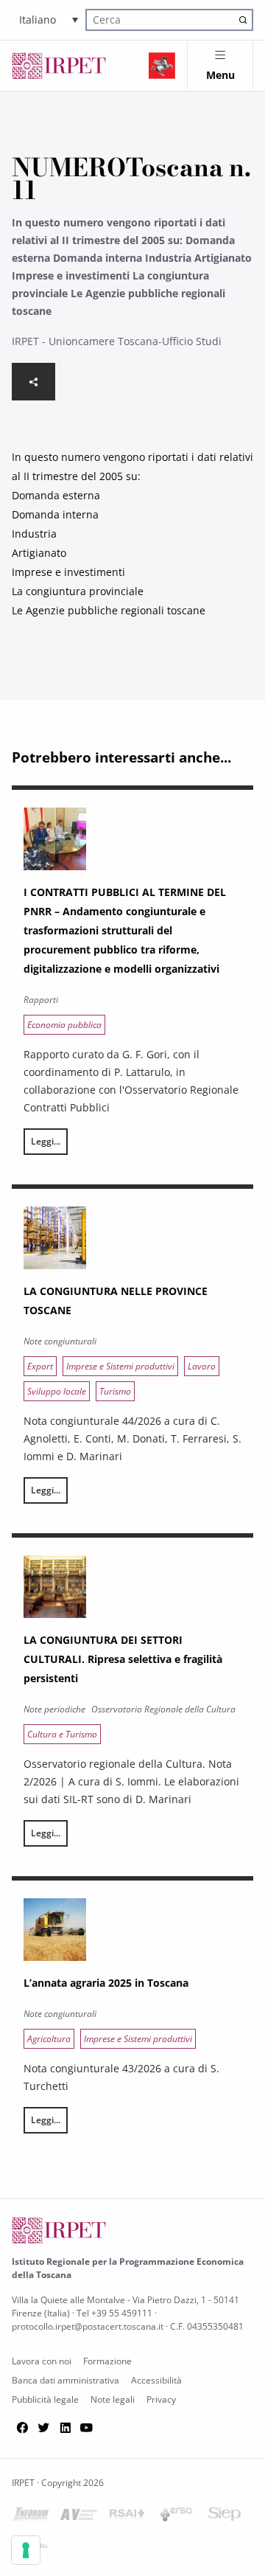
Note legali (113, 2399)
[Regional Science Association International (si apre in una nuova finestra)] (127, 2517)
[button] (49, 20)
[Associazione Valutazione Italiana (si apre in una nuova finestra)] (79, 2517)
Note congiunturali (60, 1341)
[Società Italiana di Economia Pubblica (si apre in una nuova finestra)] (225, 2517)
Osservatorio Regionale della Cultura (163, 1709)
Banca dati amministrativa (66, 2380)
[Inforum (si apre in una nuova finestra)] (30, 2517)
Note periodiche (54, 1709)
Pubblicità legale (45, 2399)
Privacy (161, 2399)
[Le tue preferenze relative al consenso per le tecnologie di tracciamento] (26, 2550)
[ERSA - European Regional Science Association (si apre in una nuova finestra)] (176, 2517)
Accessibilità (156, 2380)
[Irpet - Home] (59, 66)
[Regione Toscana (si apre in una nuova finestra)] (162, 66)
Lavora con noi (42, 2361)
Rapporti (41, 1000)
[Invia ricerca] (243, 20)
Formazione (107, 2361)
